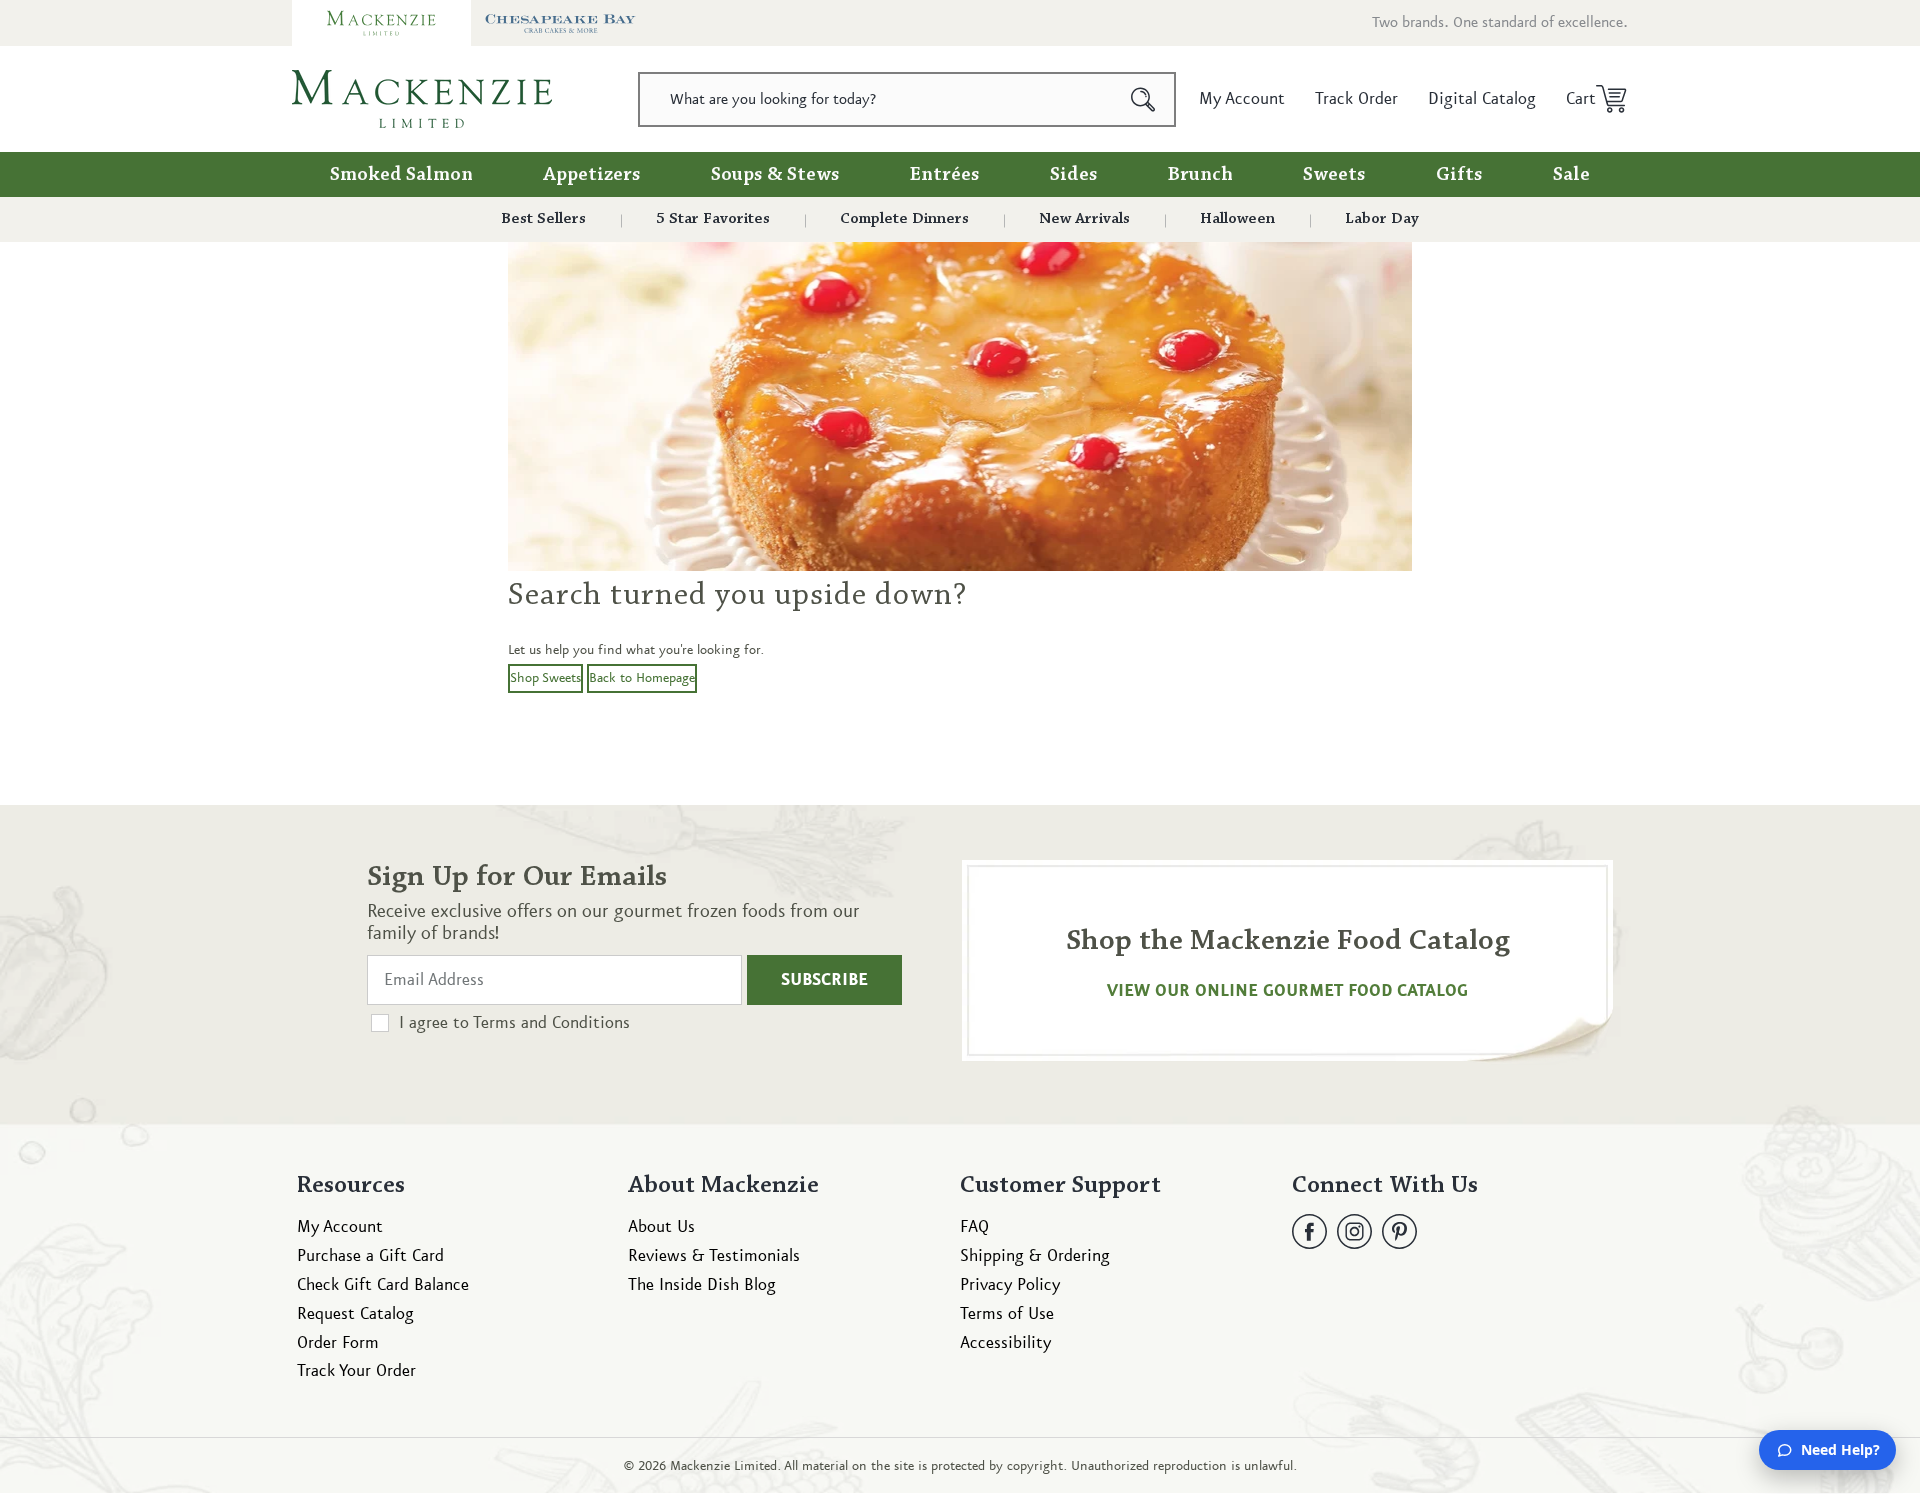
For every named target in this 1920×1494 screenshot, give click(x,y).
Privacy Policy (1010, 1285)
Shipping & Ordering (1035, 1256)
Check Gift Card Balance (383, 1285)
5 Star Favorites (713, 219)
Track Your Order (356, 1371)
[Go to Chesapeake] (560, 23)
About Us (661, 1227)
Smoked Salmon (401, 175)
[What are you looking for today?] (1143, 99)
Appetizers (592, 175)
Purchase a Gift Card (370, 1256)
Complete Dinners (904, 219)
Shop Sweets (545, 678)
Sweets (1334, 175)
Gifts (1459, 175)
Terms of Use (1007, 1314)
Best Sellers (543, 219)
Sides (1074, 175)
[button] (1589, 99)
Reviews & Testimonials (714, 1256)
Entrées (945, 175)
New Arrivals (1084, 219)
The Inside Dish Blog (702, 1285)
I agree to (514, 1023)
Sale (1571, 175)
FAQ (974, 1227)
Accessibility (1005, 1343)
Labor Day (1382, 219)
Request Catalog (355, 1314)
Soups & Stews (775, 175)
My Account (340, 1227)
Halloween (1237, 219)
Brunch (1200, 175)
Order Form (338, 1343)
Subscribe (824, 980)
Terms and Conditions (551, 1023)
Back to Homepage (642, 678)
